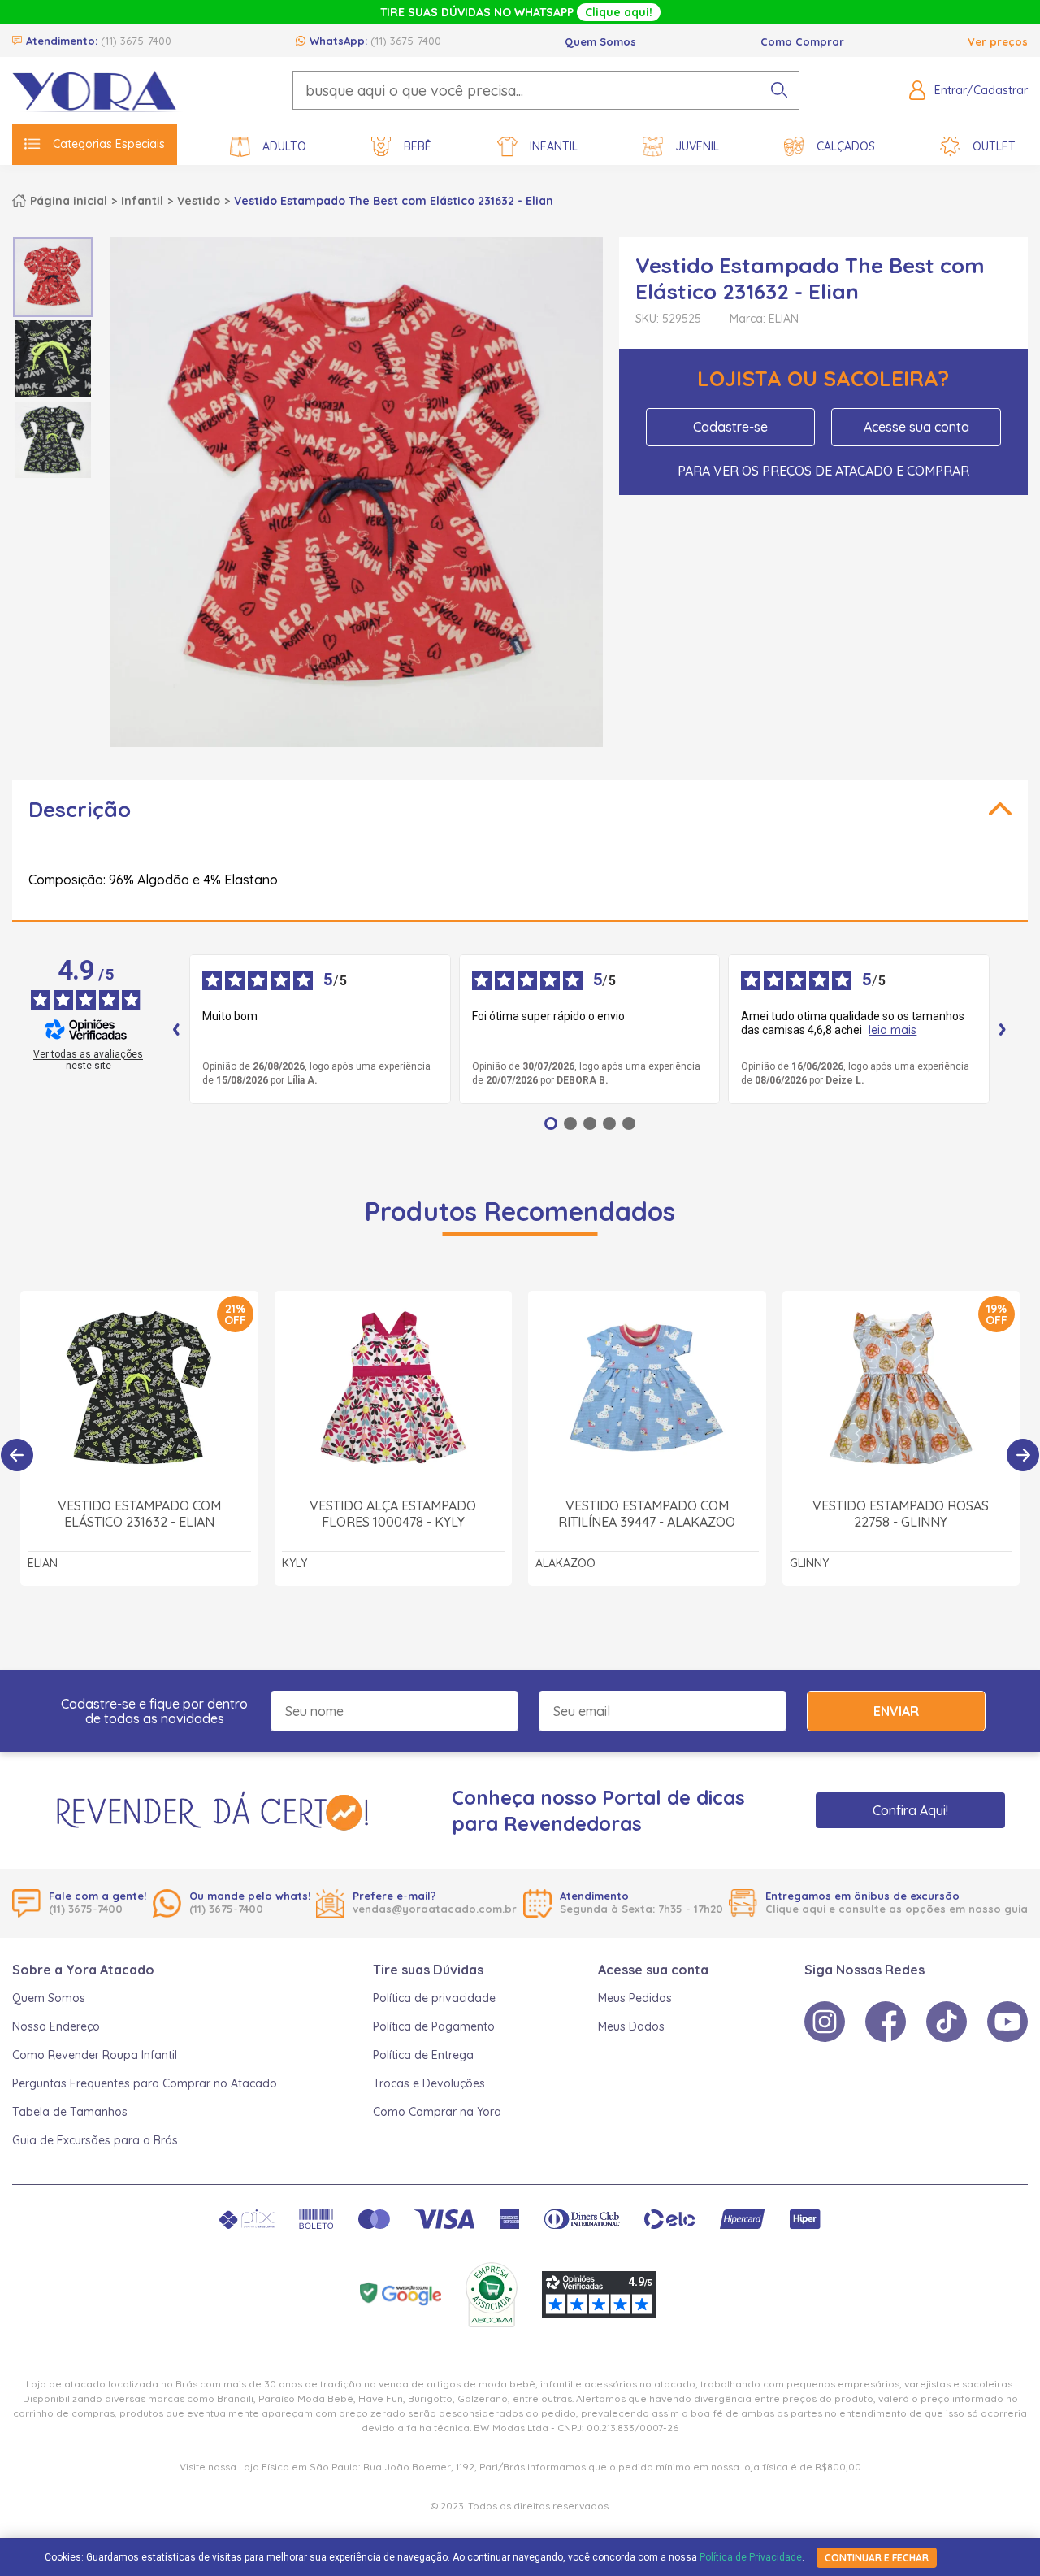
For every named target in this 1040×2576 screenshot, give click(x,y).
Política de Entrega (423, 2055)
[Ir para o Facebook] (886, 2022)
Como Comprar (802, 41)
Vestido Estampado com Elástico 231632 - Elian (139, 1514)
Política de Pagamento (434, 2026)
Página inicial (69, 201)
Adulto (284, 146)
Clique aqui (795, 1909)
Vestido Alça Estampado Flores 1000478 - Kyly (393, 1514)
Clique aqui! (619, 12)
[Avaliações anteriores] (176, 1029)
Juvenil (697, 146)
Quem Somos (600, 41)
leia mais (893, 1030)
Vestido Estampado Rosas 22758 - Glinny (901, 1514)
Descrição (80, 809)
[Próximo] (1023, 1455)
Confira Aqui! (910, 1810)
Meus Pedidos (635, 1998)
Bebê (418, 146)
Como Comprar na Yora (437, 2112)
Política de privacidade (434, 1998)
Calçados (846, 146)
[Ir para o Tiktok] (947, 2022)
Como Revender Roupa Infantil (95, 2055)
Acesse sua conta (916, 427)
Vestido (199, 201)
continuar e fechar (877, 2558)
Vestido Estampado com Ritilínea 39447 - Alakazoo (647, 1514)
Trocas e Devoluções (429, 2083)
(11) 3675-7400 (136, 41)
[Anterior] (17, 1455)
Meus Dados (631, 2026)
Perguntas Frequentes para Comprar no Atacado (145, 2083)
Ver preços (998, 41)
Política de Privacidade (751, 2557)
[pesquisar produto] (779, 90)
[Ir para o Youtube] (1007, 2022)
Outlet (994, 146)
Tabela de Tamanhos (70, 2112)
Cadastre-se (730, 427)
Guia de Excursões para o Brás (95, 2140)
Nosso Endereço (56, 2026)
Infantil (554, 146)
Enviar (896, 1711)
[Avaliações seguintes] (1003, 1029)
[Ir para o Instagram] (825, 2022)
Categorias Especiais (109, 144)
